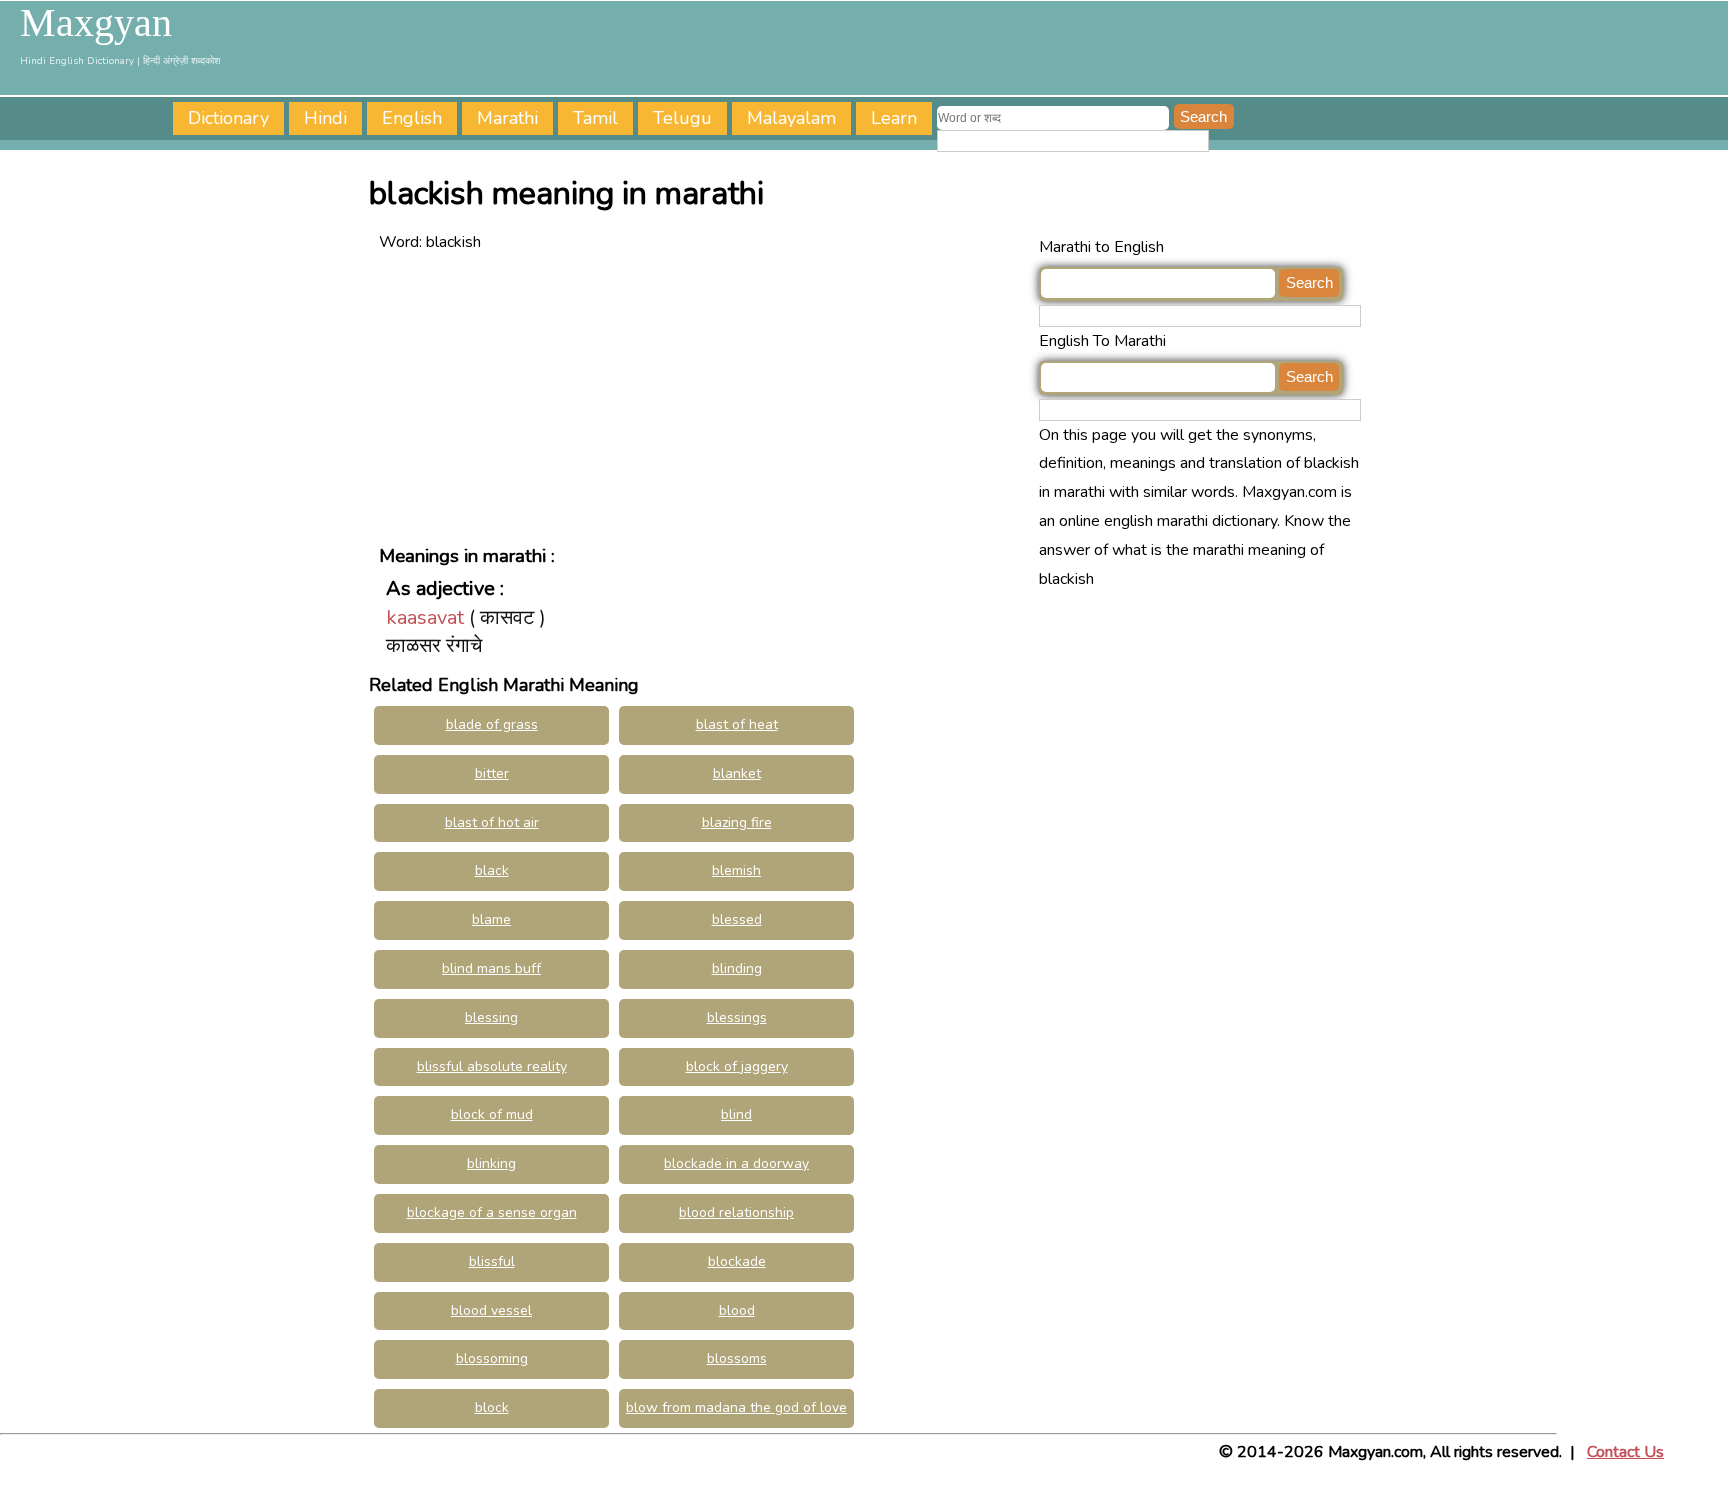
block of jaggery (737, 1066)
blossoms (737, 1358)
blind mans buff (491, 968)
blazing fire (737, 822)
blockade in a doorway (736, 1163)
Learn (894, 118)
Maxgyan (96, 23)
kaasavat (425, 617)
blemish (736, 870)
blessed (737, 919)
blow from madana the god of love (736, 1407)
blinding (737, 968)
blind (736, 1114)
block (492, 1407)
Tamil (595, 118)
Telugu (682, 118)
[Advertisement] (704, 397)
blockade (737, 1261)
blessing (491, 1017)
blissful (492, 1261)
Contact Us (1625, 1452)
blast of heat (737, 724)
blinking (491, 1163)
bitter (492, 773)
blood (737, 1310)
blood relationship (736, 1212)
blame (491, 919)
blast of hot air (492, 822)
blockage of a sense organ (492, 1212)
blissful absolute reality (492, 1066)
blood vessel (491, 1310)
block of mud (492, 1114)
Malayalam (791, 118)
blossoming (492, 1358)
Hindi (325, 118)
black (492, 870)
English (412, 118)
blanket (737, 773)
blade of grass (492, 724)
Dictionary (228, 118)
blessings (737, 1017)
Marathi (507, 118)
